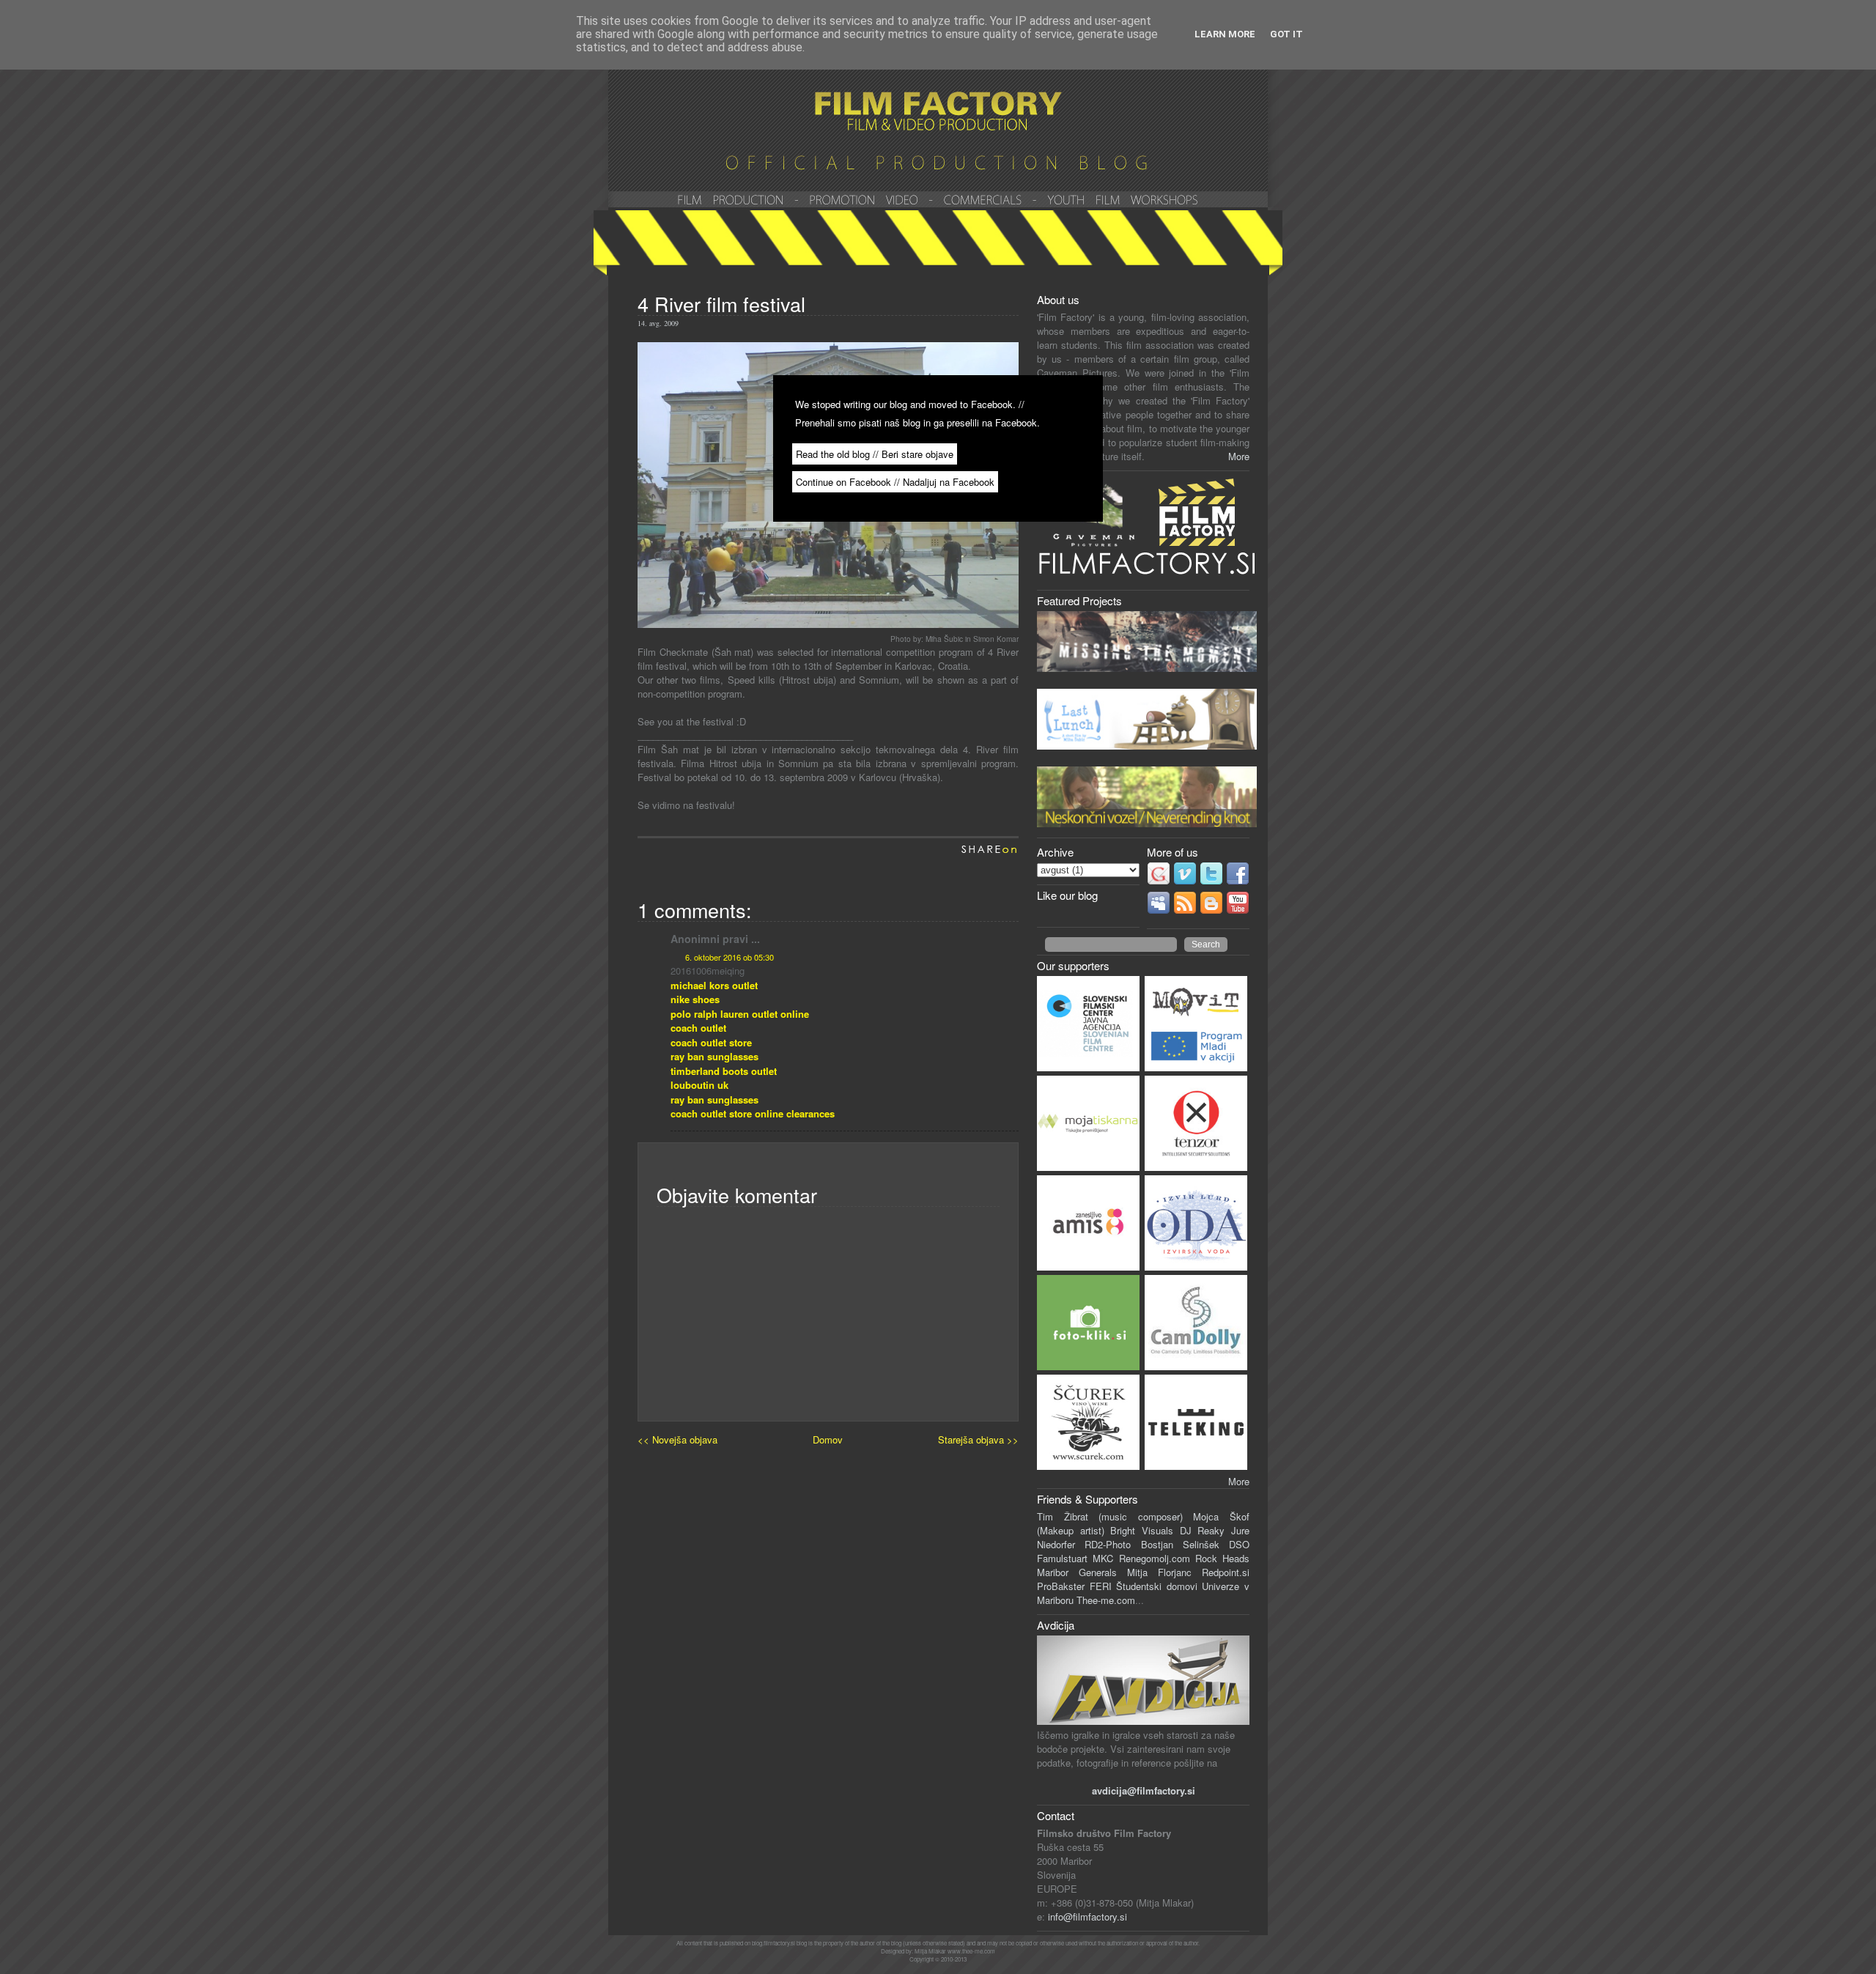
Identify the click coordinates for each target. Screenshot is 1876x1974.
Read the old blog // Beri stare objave (875, 454)
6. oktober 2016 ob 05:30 (730, 957)
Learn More (1225, 34)
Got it (1286, 34)
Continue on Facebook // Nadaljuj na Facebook (895, 482)
